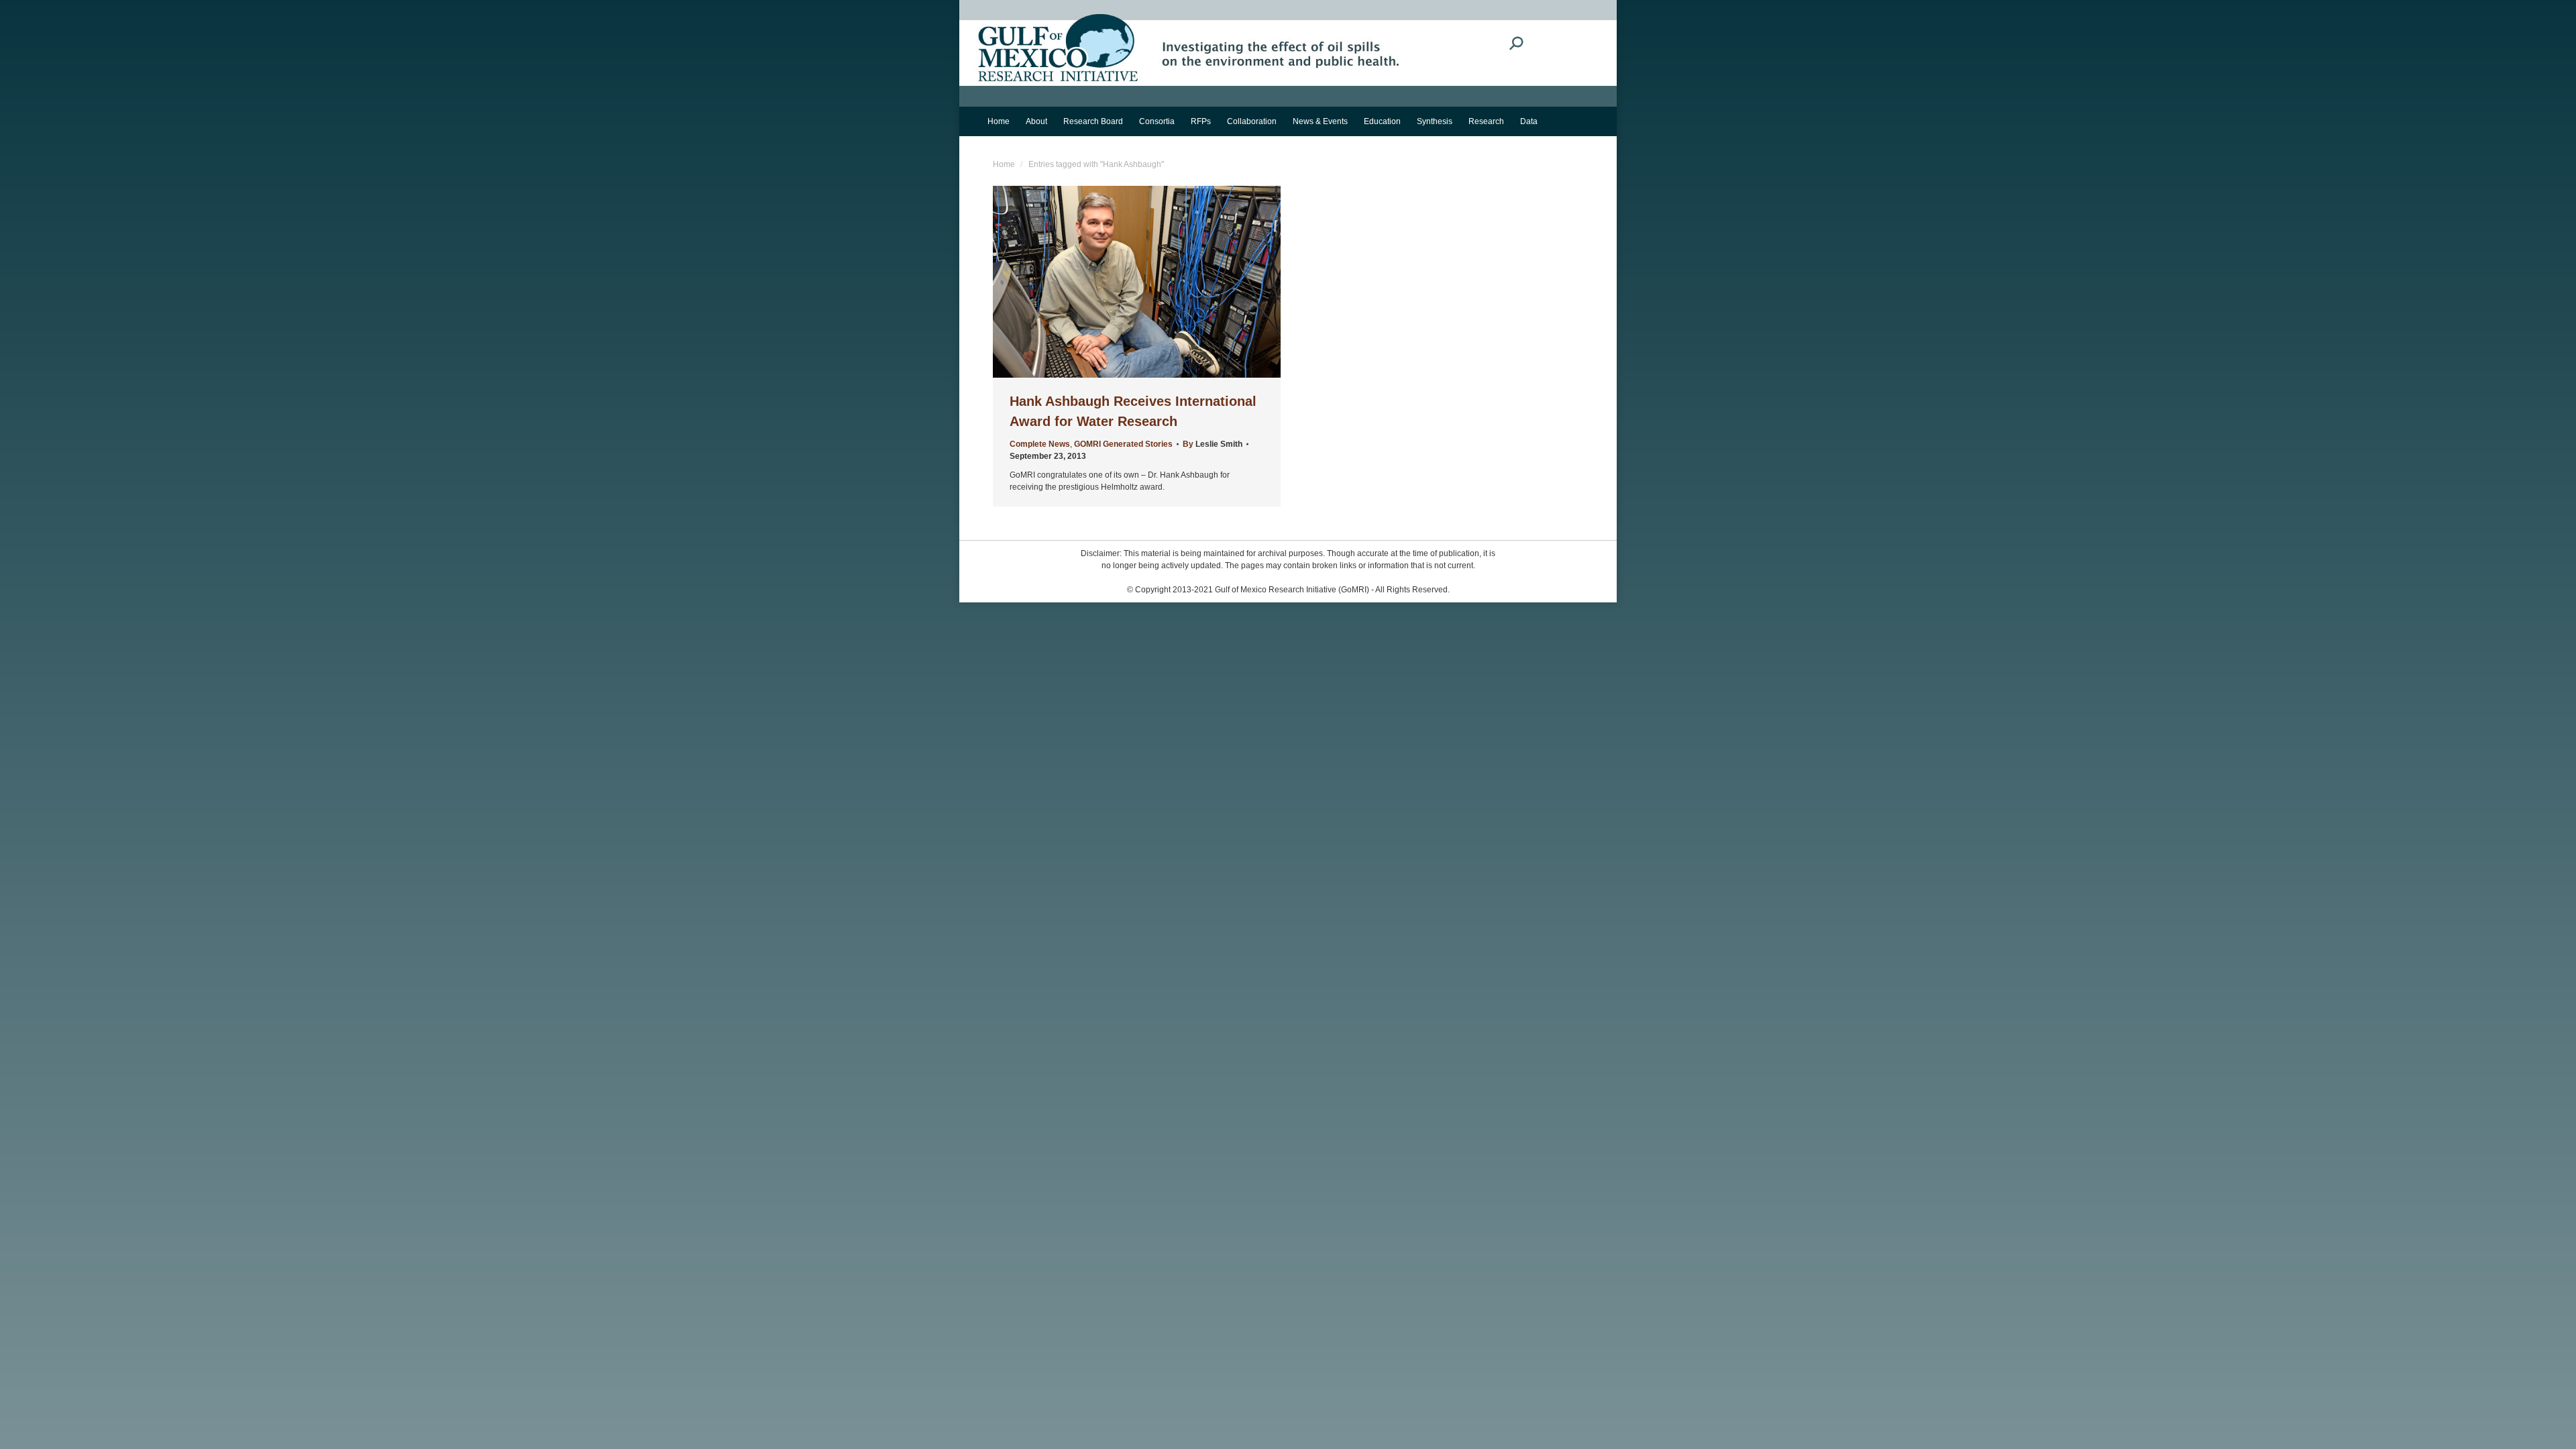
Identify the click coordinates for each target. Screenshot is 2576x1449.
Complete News (1040, 444)
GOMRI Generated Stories (1123, 444)
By (1213, 444)
